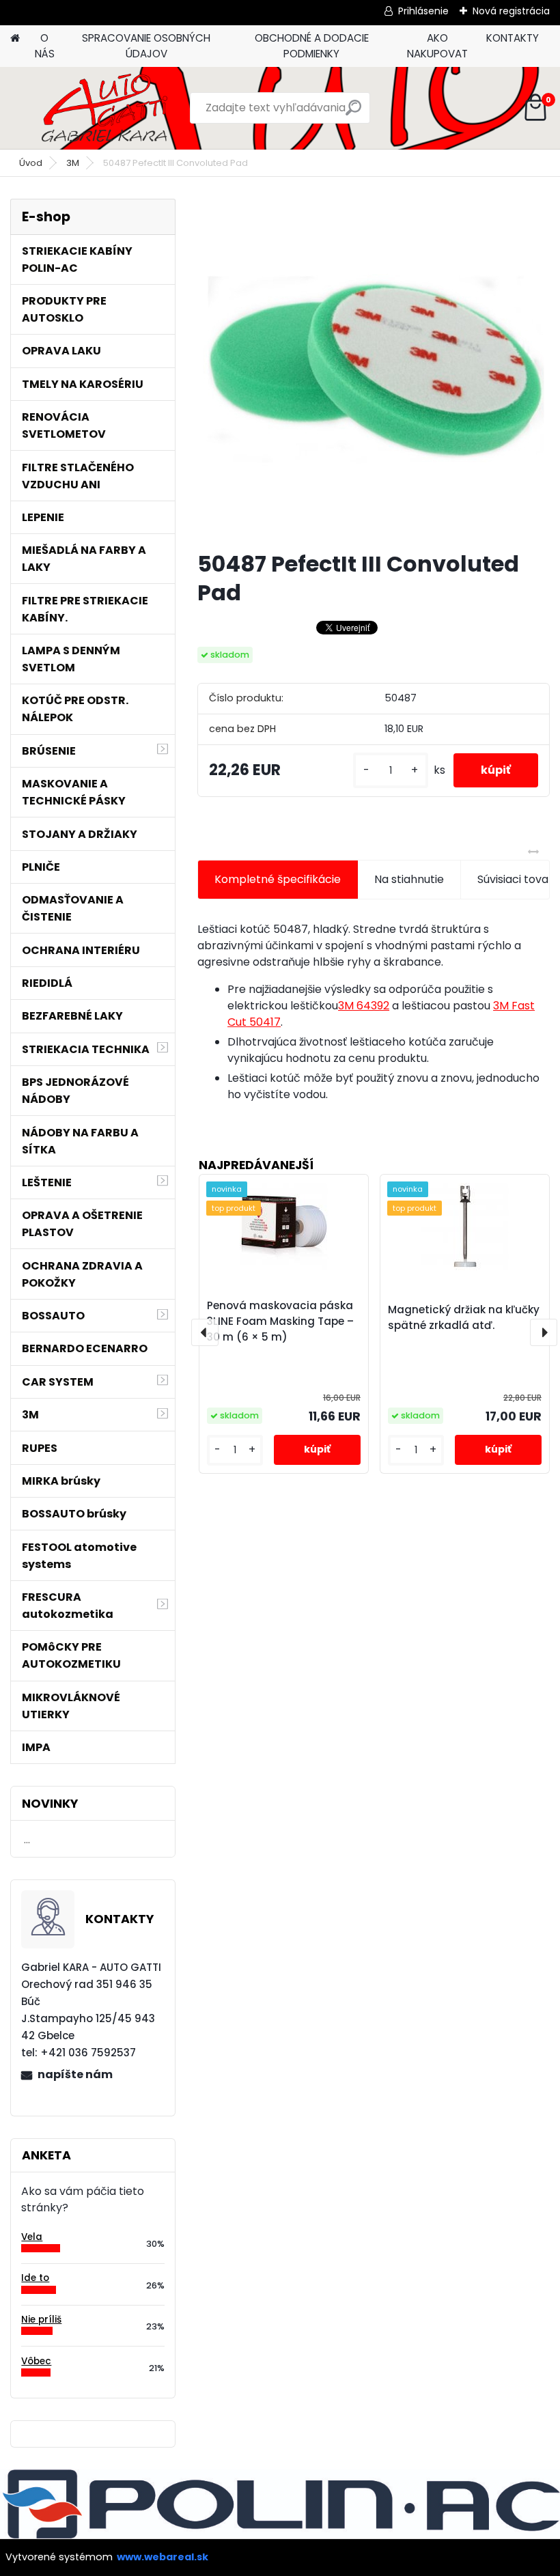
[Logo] (104, 108)
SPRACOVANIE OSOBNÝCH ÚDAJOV (146, 46)
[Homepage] (15, 39)
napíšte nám (75, 2074)
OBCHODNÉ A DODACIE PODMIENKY (312, 46)
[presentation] (205, 1332)
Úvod (31, 163)
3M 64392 (364, 1006)
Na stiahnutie (409, 879)
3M (73, 163)
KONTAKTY (513, 38)
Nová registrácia (511, 11)
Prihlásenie (423, 11)
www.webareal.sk (163, 2557)
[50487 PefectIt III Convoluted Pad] (374, 369)
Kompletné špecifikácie (278, 879)
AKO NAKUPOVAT (437, 46)
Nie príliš (41, 2320)
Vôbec (36, 2361)
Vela (32, 2237)
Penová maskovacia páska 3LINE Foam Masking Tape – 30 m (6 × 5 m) (280, 1321)
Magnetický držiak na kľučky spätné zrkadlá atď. (464, 1317)
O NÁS (45, 46)
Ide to (35, 2278)
